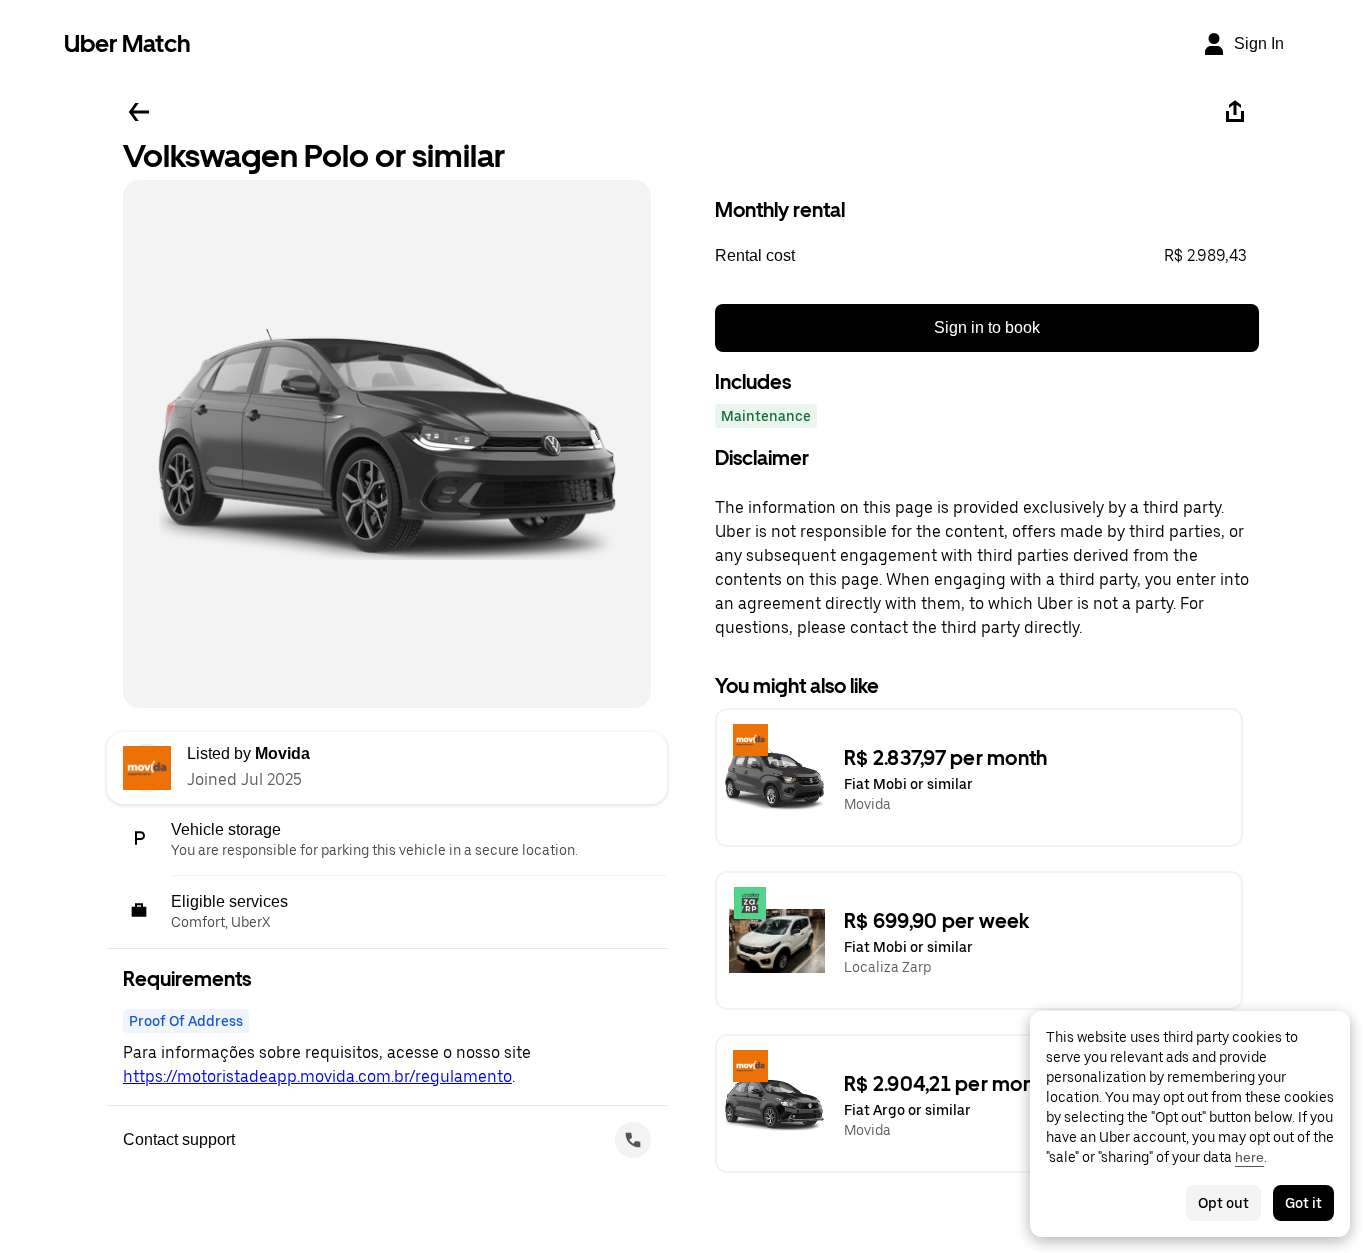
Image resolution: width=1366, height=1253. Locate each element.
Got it (1303, 1203)
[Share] (1235, 112)
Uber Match (127, 43)
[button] (987, 256)
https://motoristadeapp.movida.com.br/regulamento (317, 1076)
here (1249, 1157)
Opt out (1223, 1203)
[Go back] (139, 112)
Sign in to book (987, 327)
